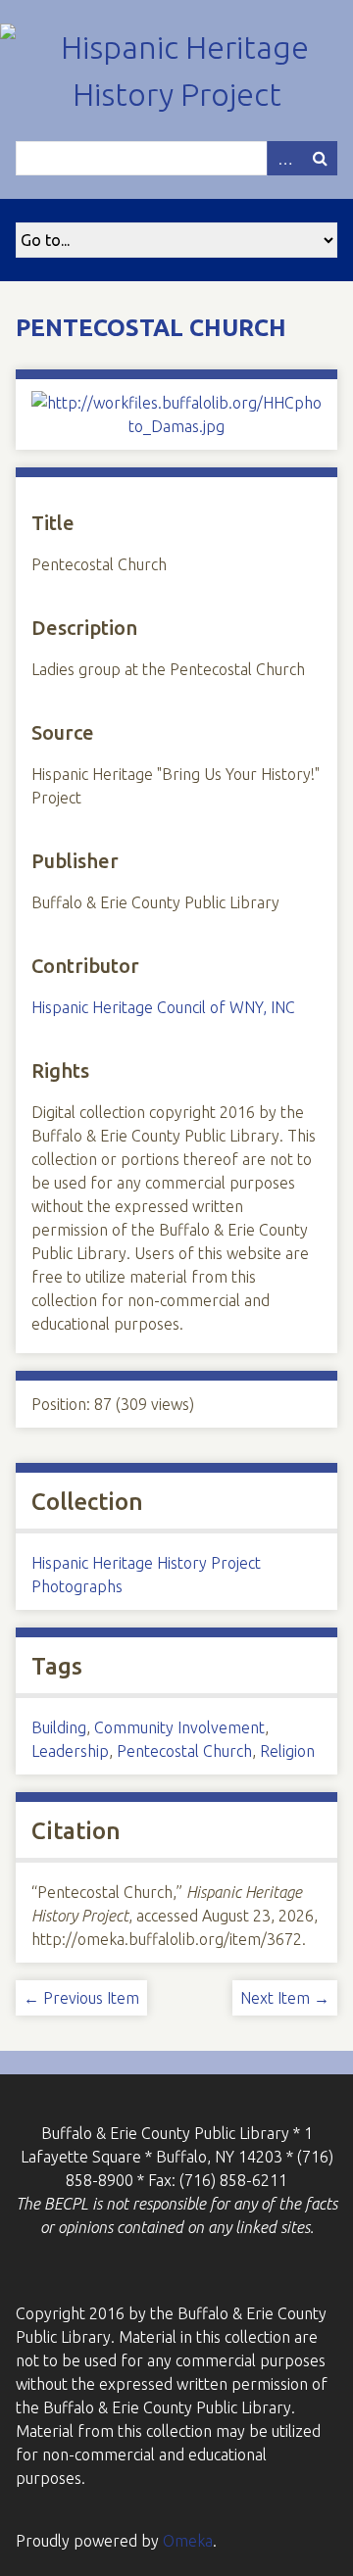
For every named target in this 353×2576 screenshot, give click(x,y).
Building (59, 1727)
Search (320, 158)
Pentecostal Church (184, 1751)
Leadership (70, 1751)
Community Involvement (179, 1727)
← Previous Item (81, 1998)
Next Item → (285, 1998)
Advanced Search (284, 158)
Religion (287, 1751)
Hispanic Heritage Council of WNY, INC (163, 1007)
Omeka (188, 2541)
